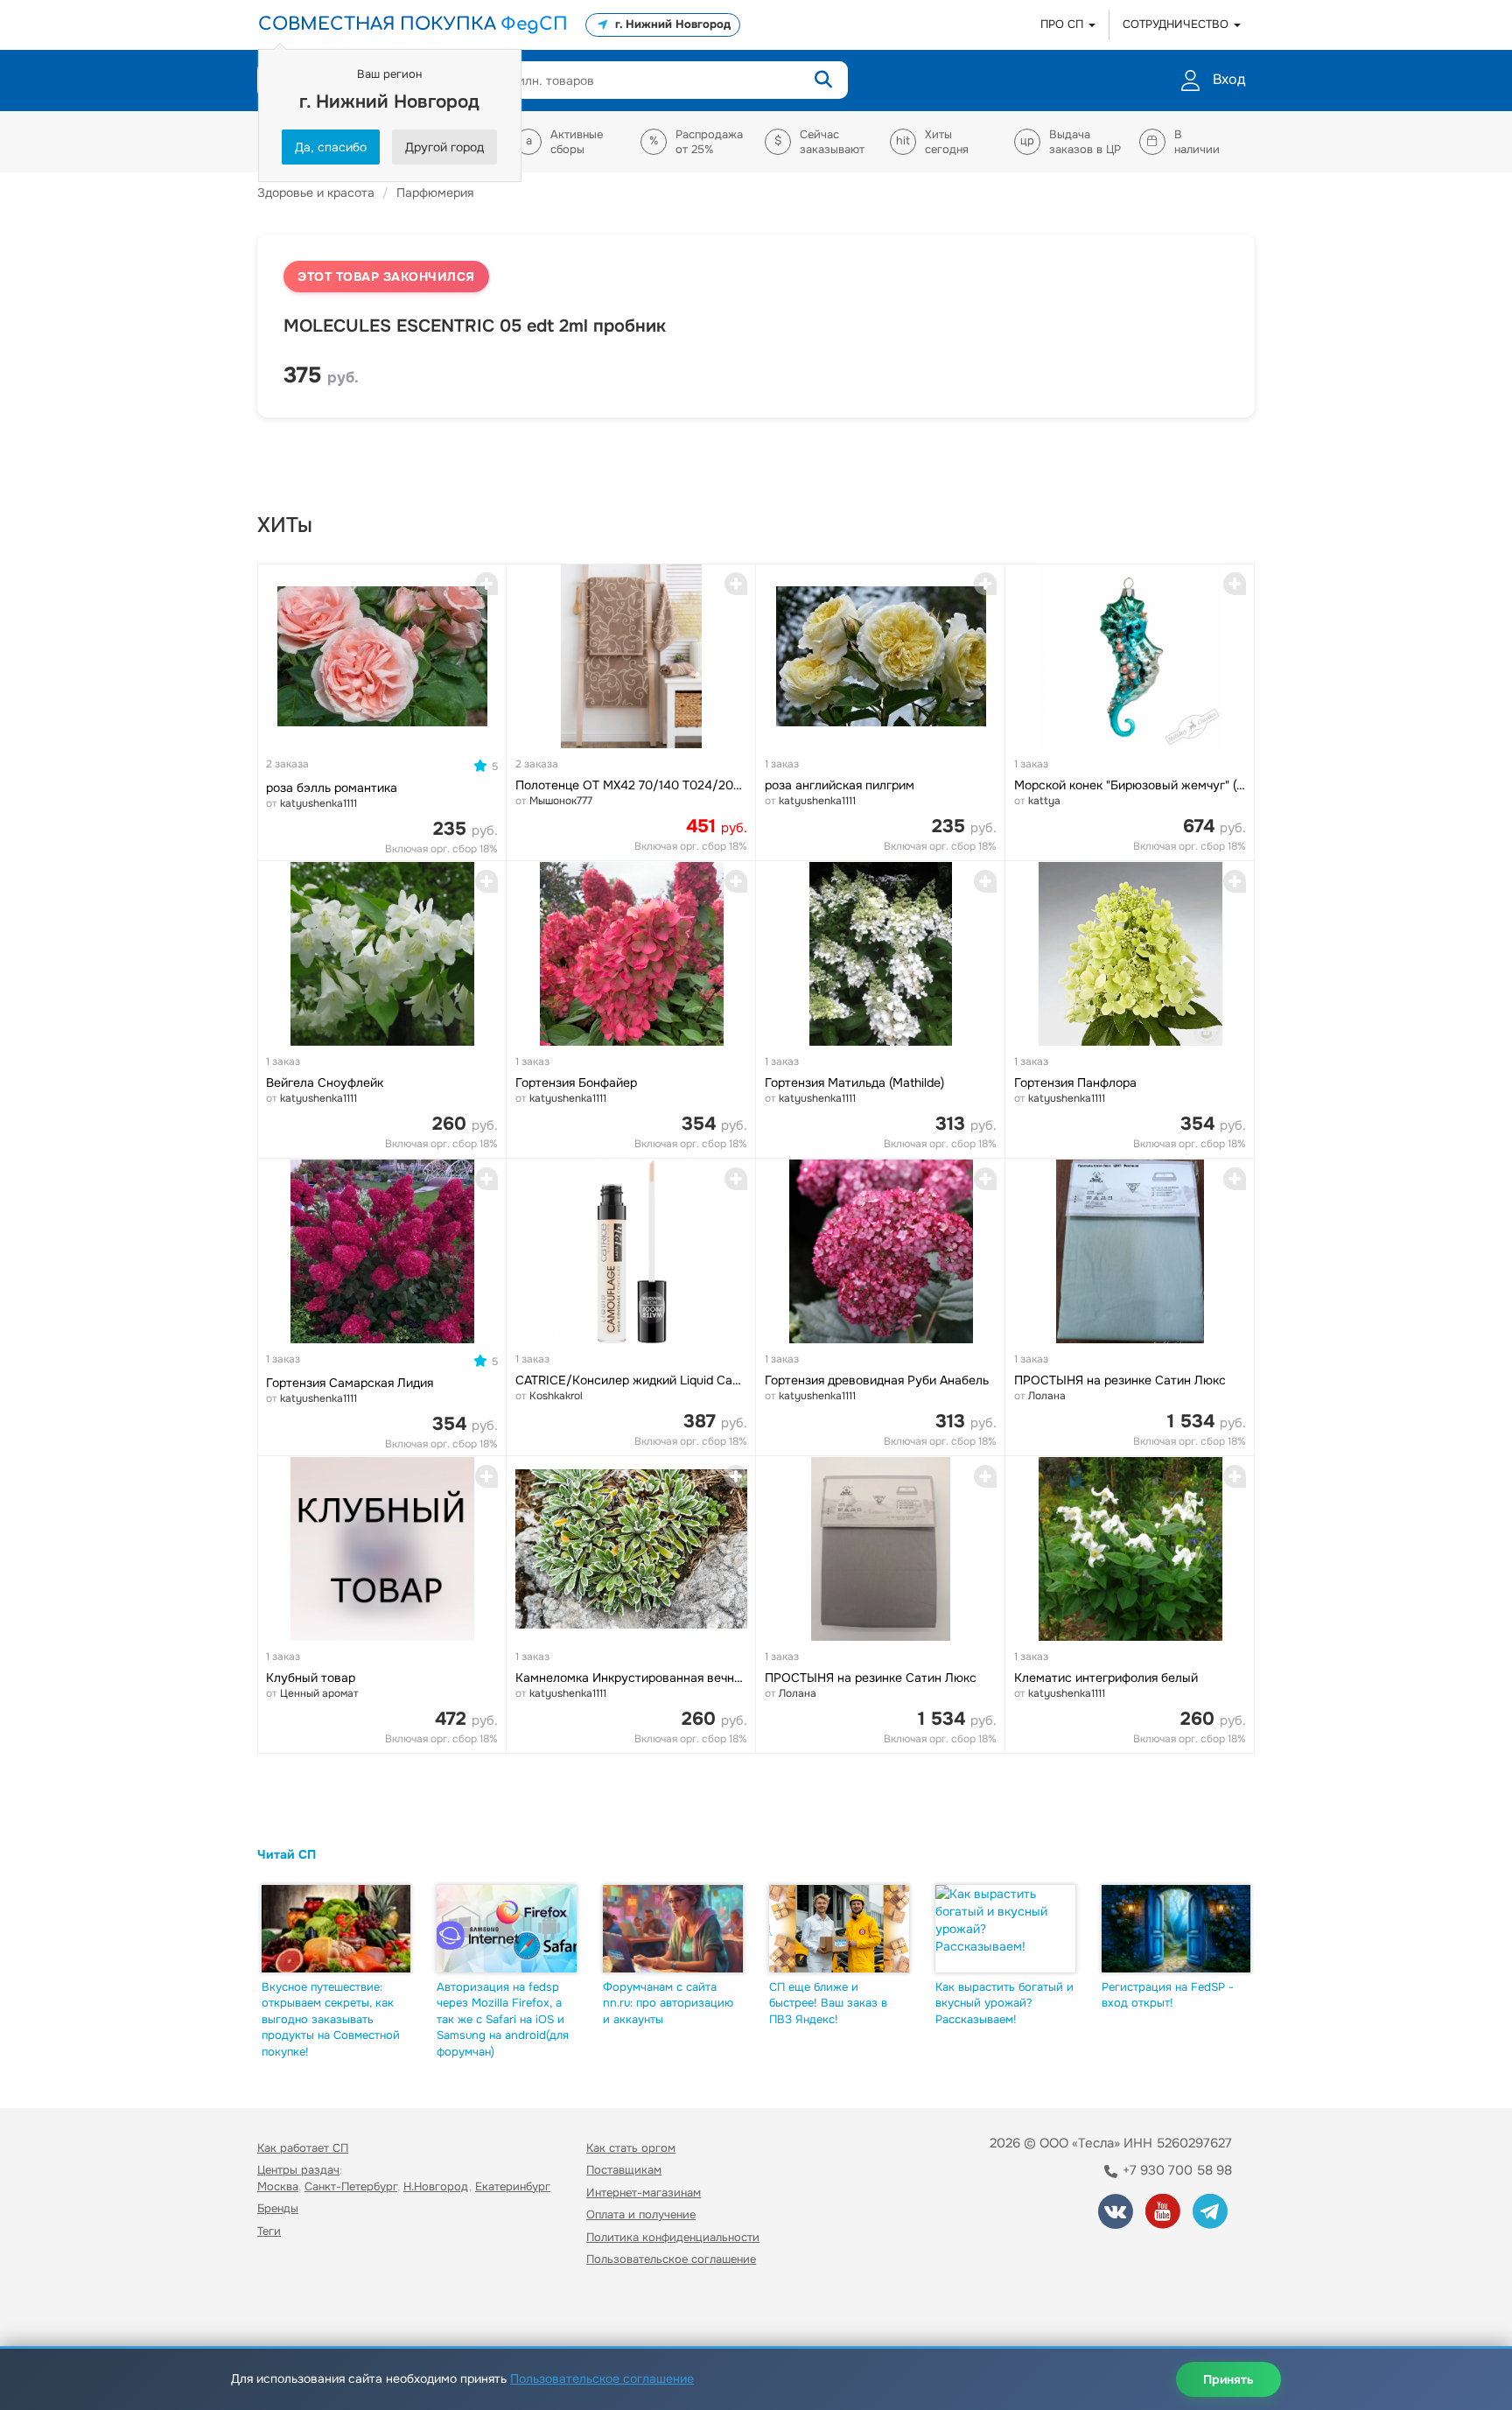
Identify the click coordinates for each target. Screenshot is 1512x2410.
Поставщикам (624, 2170)
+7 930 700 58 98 (1176, 2170)
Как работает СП (303, 2148)
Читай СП (287, 1854)
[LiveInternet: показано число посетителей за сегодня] (296, 2310)
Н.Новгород (436, 2186)
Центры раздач (298, 2170)
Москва (278, 2186)
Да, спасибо (331, 147)
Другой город (444, 147)
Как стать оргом (631, 2148)
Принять (1228, 2379)
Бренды (278, 2208)
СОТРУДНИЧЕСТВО (1177, 24)
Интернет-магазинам (644, 2193)
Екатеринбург (513, 2186)
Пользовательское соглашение (671, 2259)
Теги (269, 2231)
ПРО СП (1064, 24)
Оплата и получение (641, 2214)
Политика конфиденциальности (673, 2237)
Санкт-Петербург (351, 2186)
